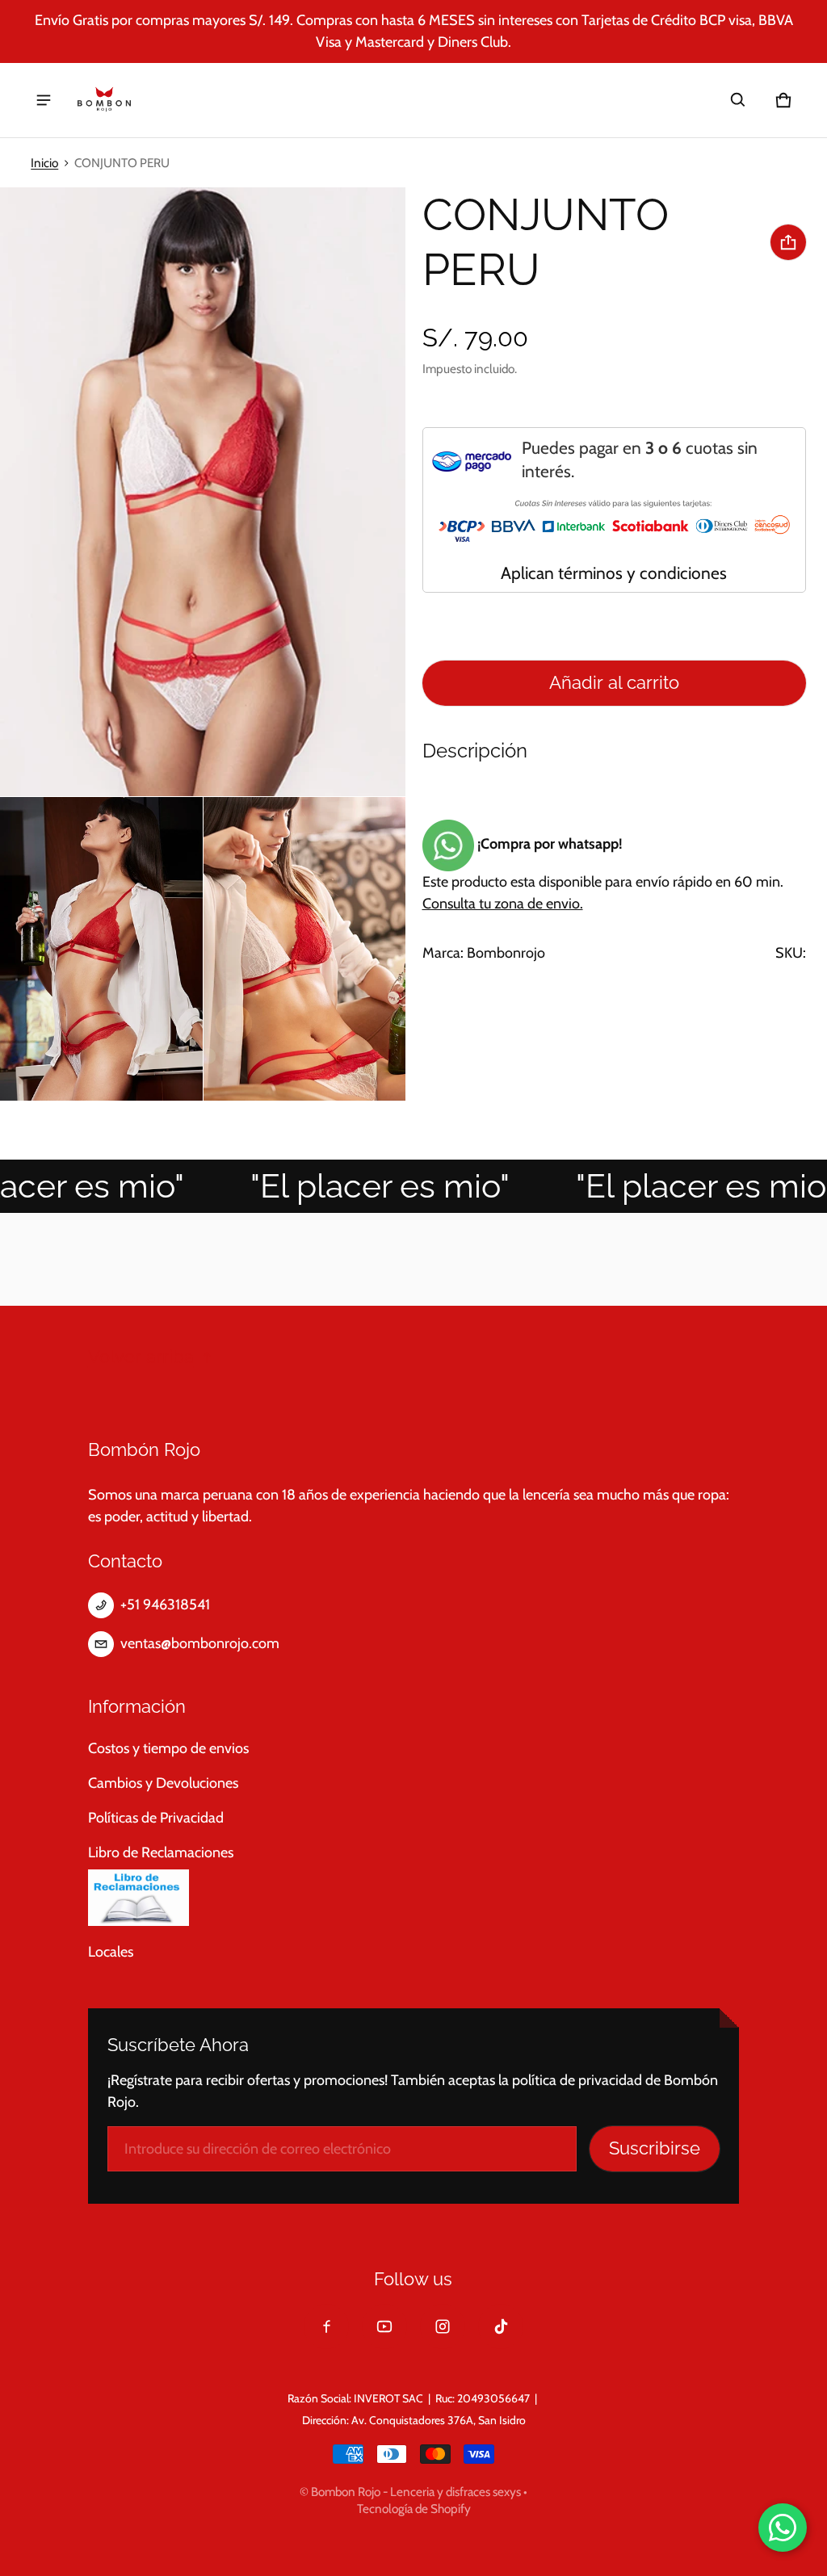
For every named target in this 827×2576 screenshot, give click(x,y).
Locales (111, 1952)
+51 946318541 (165, 1605)
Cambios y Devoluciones (163, 1783)
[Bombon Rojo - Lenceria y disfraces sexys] (104, 100)
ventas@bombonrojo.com (200, 1643)
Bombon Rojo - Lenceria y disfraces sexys (416, 2492)
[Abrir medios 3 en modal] (101, 949)
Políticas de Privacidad (156, 1818)
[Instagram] (443, 2326)
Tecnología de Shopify (414, 2509)
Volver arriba (141, 1357)
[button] (738, 100)
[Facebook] (326, 2326)
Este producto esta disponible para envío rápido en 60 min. (603, 874)
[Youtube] (384, 2326)
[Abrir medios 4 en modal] (305, 949)
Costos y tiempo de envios (168, 1748)
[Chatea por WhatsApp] (783, 2528)
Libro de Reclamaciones (161, 1852)
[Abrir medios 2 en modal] (203, 492)
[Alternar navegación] (44, 100)
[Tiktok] (501, 2326)
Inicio (44, 163)
